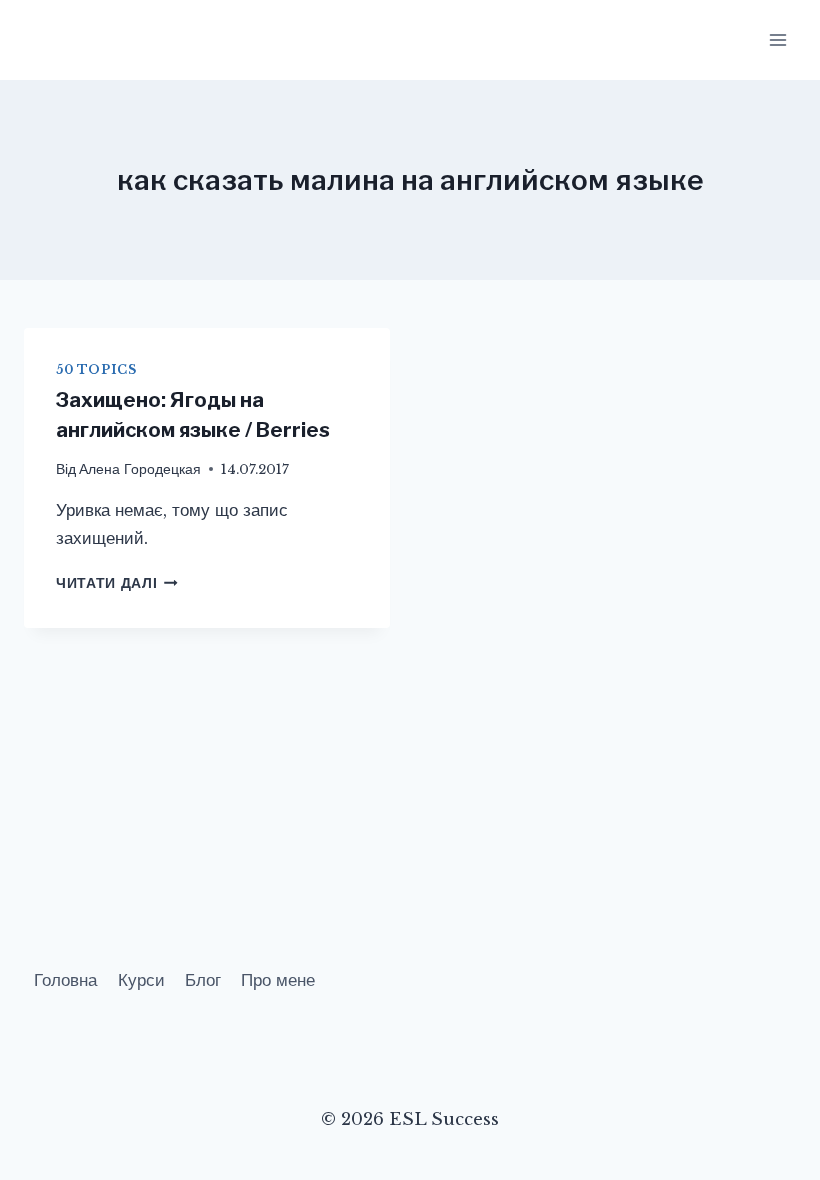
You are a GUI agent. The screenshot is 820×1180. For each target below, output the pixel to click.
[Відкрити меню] (777, 39)
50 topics (96, 369)
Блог (203, 980)
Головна (65, 980)
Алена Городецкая (140, 469)
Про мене (278, 980)
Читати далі (117, 583)
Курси (141, 980)
